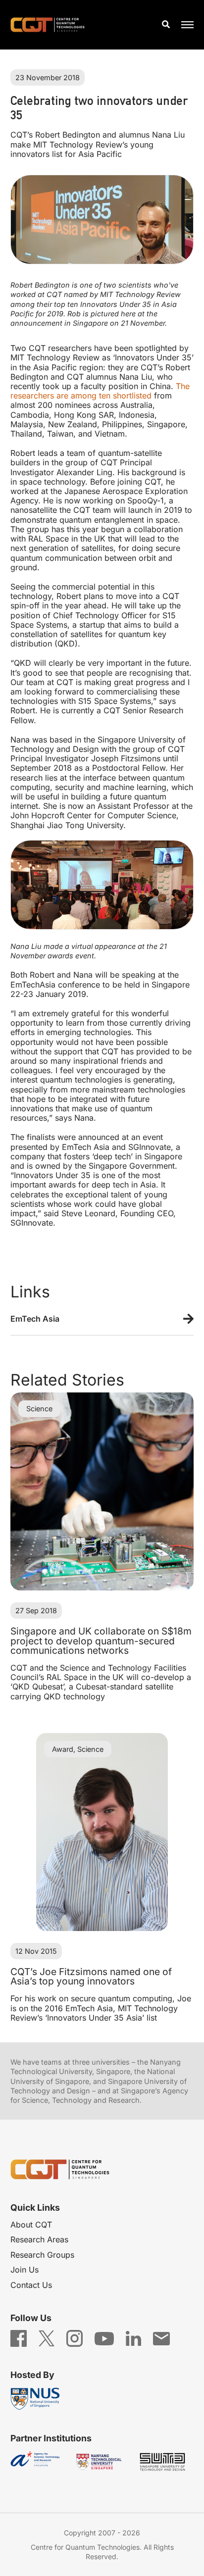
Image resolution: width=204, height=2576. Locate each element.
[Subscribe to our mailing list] (161, 2338)
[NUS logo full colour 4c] (38, 2399)
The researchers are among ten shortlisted (100, 391)
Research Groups (42, 2255)
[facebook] (19, 2338)
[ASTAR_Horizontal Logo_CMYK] (38, 2462)
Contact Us (31, 2285)
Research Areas (39, 2239)
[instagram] (75, 2338)
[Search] (166, 25)
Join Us (25, 2270)
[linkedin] (133, 2338)
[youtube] (104, 2338)
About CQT (31, 2225)
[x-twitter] (47, 2338)
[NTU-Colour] (102, 2462)
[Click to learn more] (102, 1320)
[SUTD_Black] (166, 2462)
